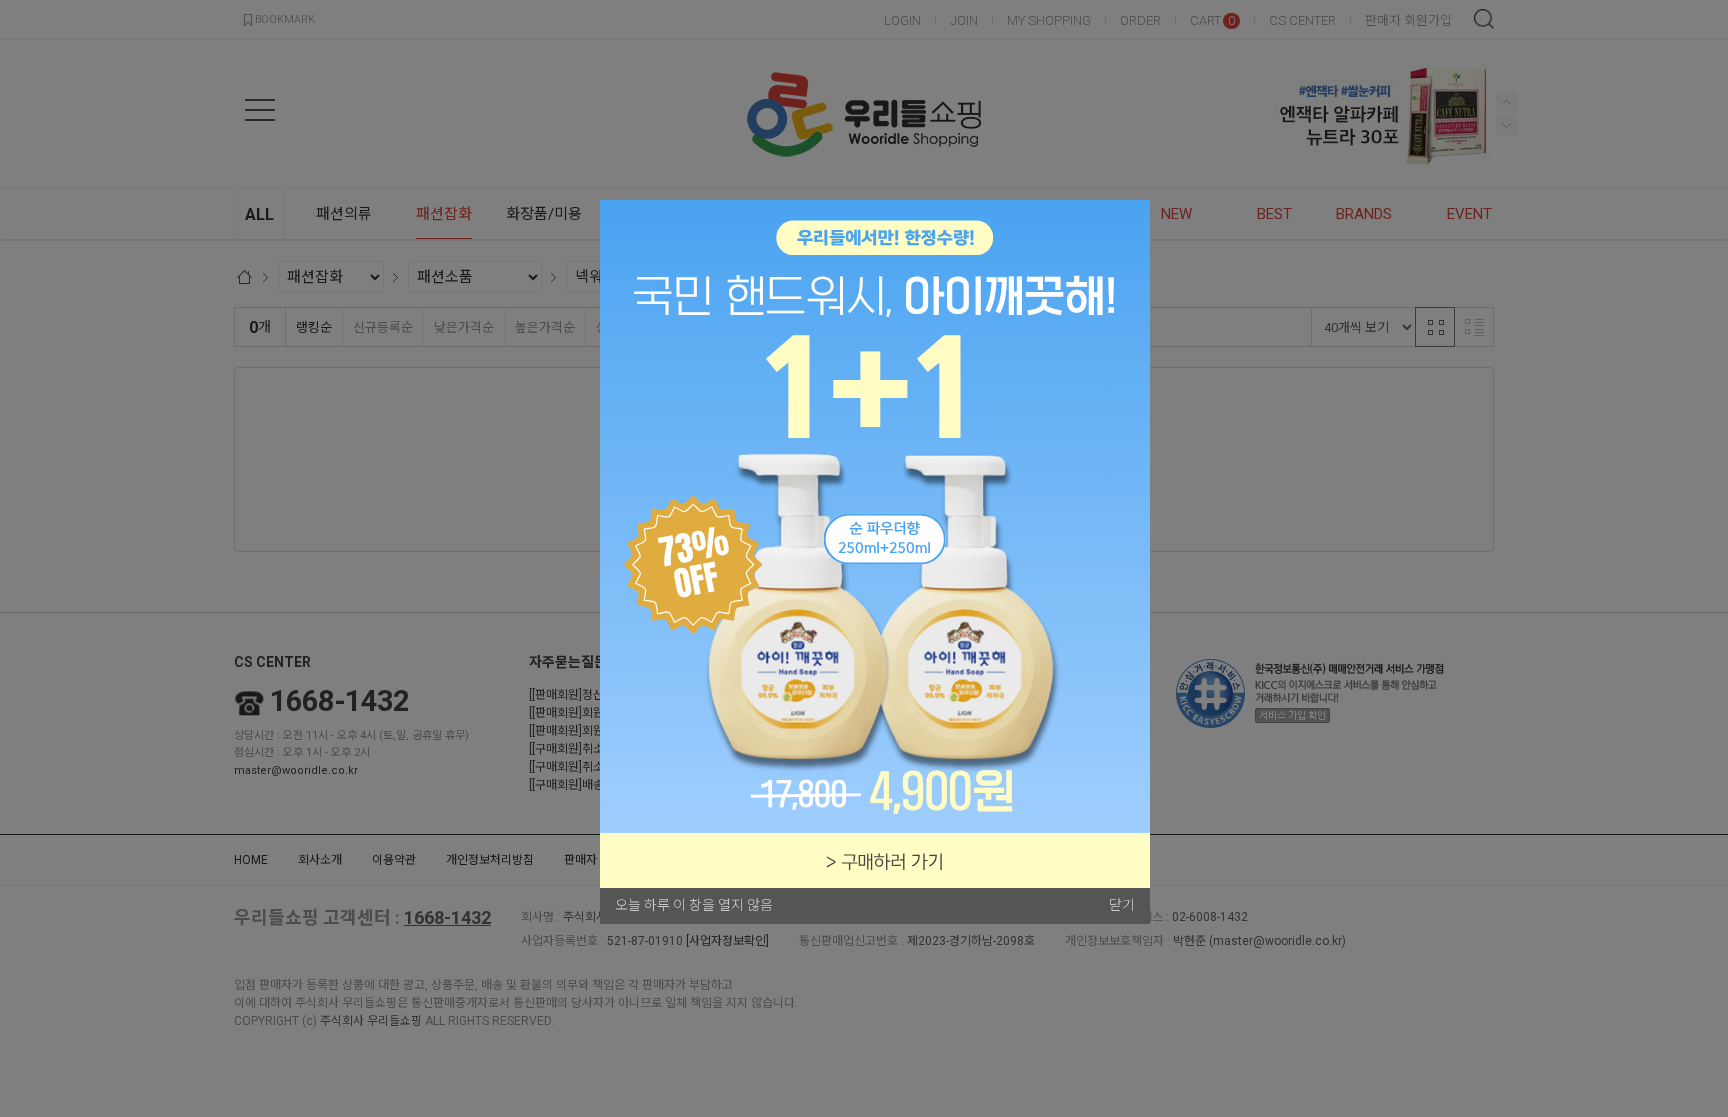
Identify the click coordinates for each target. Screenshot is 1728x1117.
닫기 (1122, 905)
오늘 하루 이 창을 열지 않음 (694, 905)
